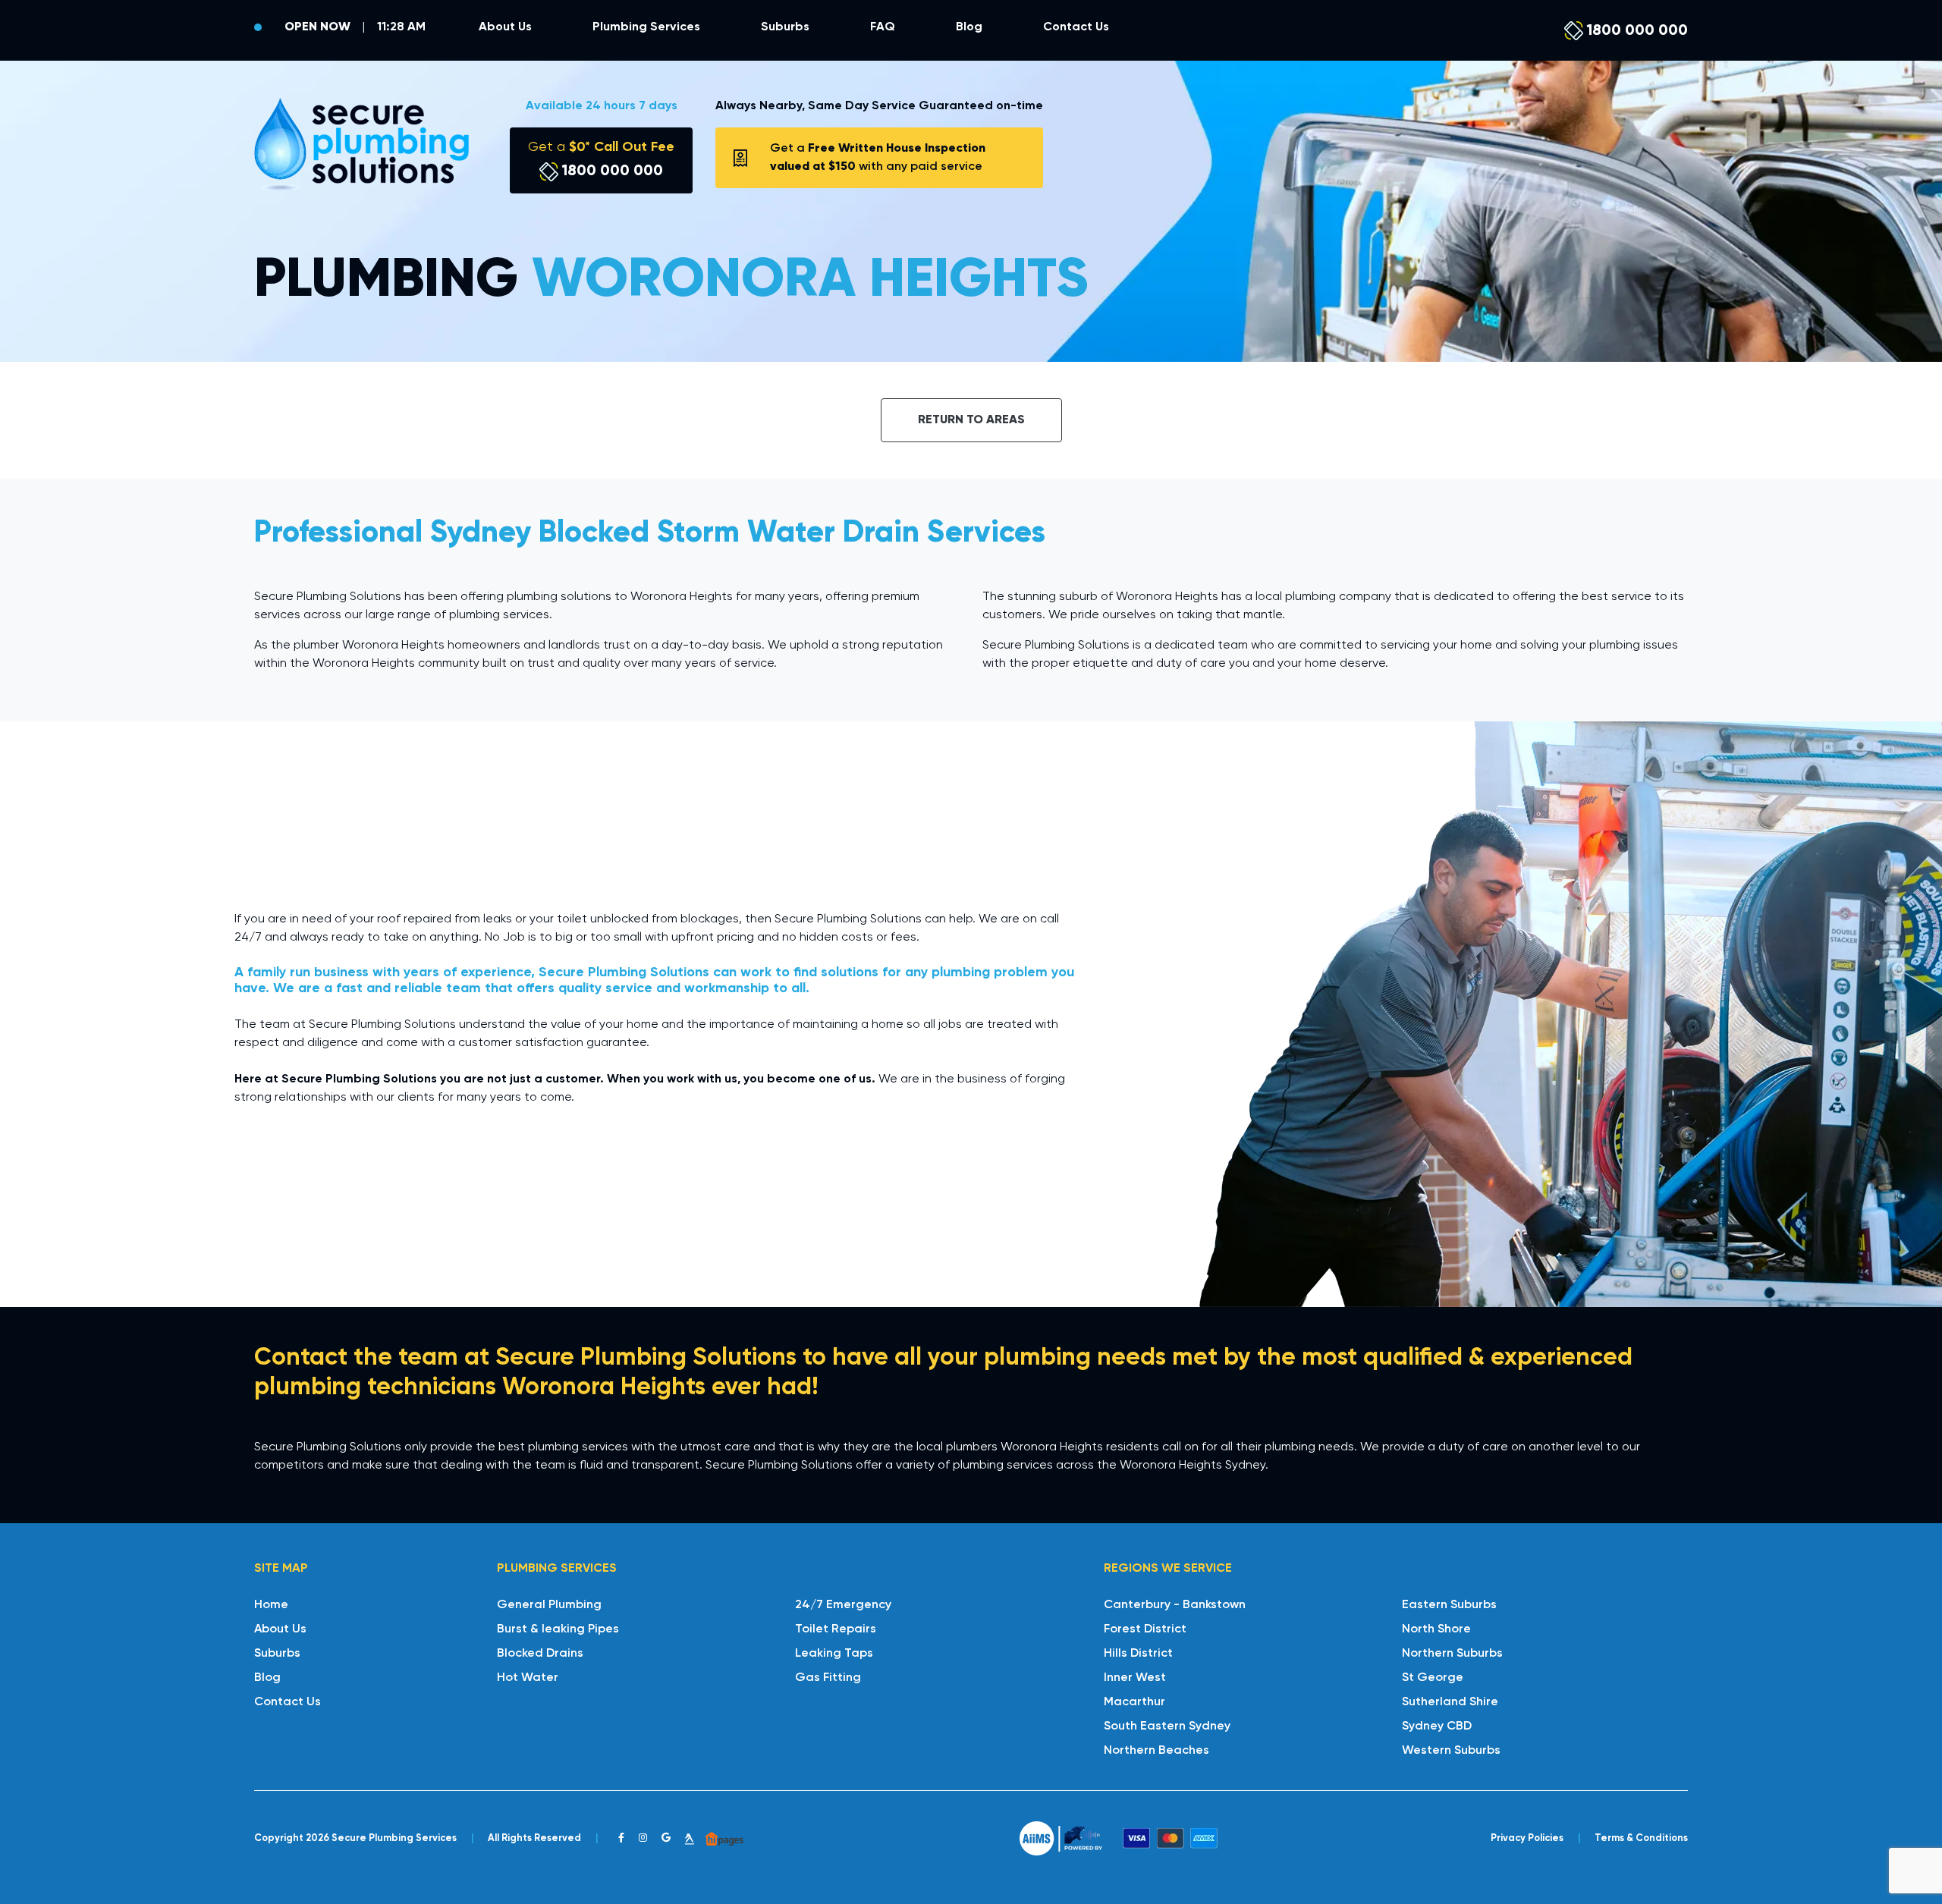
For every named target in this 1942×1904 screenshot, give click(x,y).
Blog (969, 27)
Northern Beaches (1156, 1751)
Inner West (1135, 1678)
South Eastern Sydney (1167, 1726)
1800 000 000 (1636, 30)
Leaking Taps (834, 1654)
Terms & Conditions (1641, 1838)
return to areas (971, 420)
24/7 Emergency (843, 1605)
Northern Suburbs (1452, 1654)
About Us (505, 27)
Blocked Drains (540, 1654)
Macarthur (1134, 1702)
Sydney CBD (1437, 1726)
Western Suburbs (1451, 1751)
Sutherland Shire (1450, 1702)
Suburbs (785, 27)
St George (1433, 1678)
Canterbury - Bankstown (1175, 1605)
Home (271, 1605)
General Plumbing (549, 1605)
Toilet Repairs (836, 1629)
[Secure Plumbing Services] (361, 144)
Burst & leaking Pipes (558, 1629)
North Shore (1436, 1629)
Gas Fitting (828, 1678)
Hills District (1138, 1654)
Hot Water (528, 1678)
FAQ (883, 27)
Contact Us (1076, 27)
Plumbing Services (646, 27)
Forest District (1145, 1629)
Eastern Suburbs (1449, 1605)
